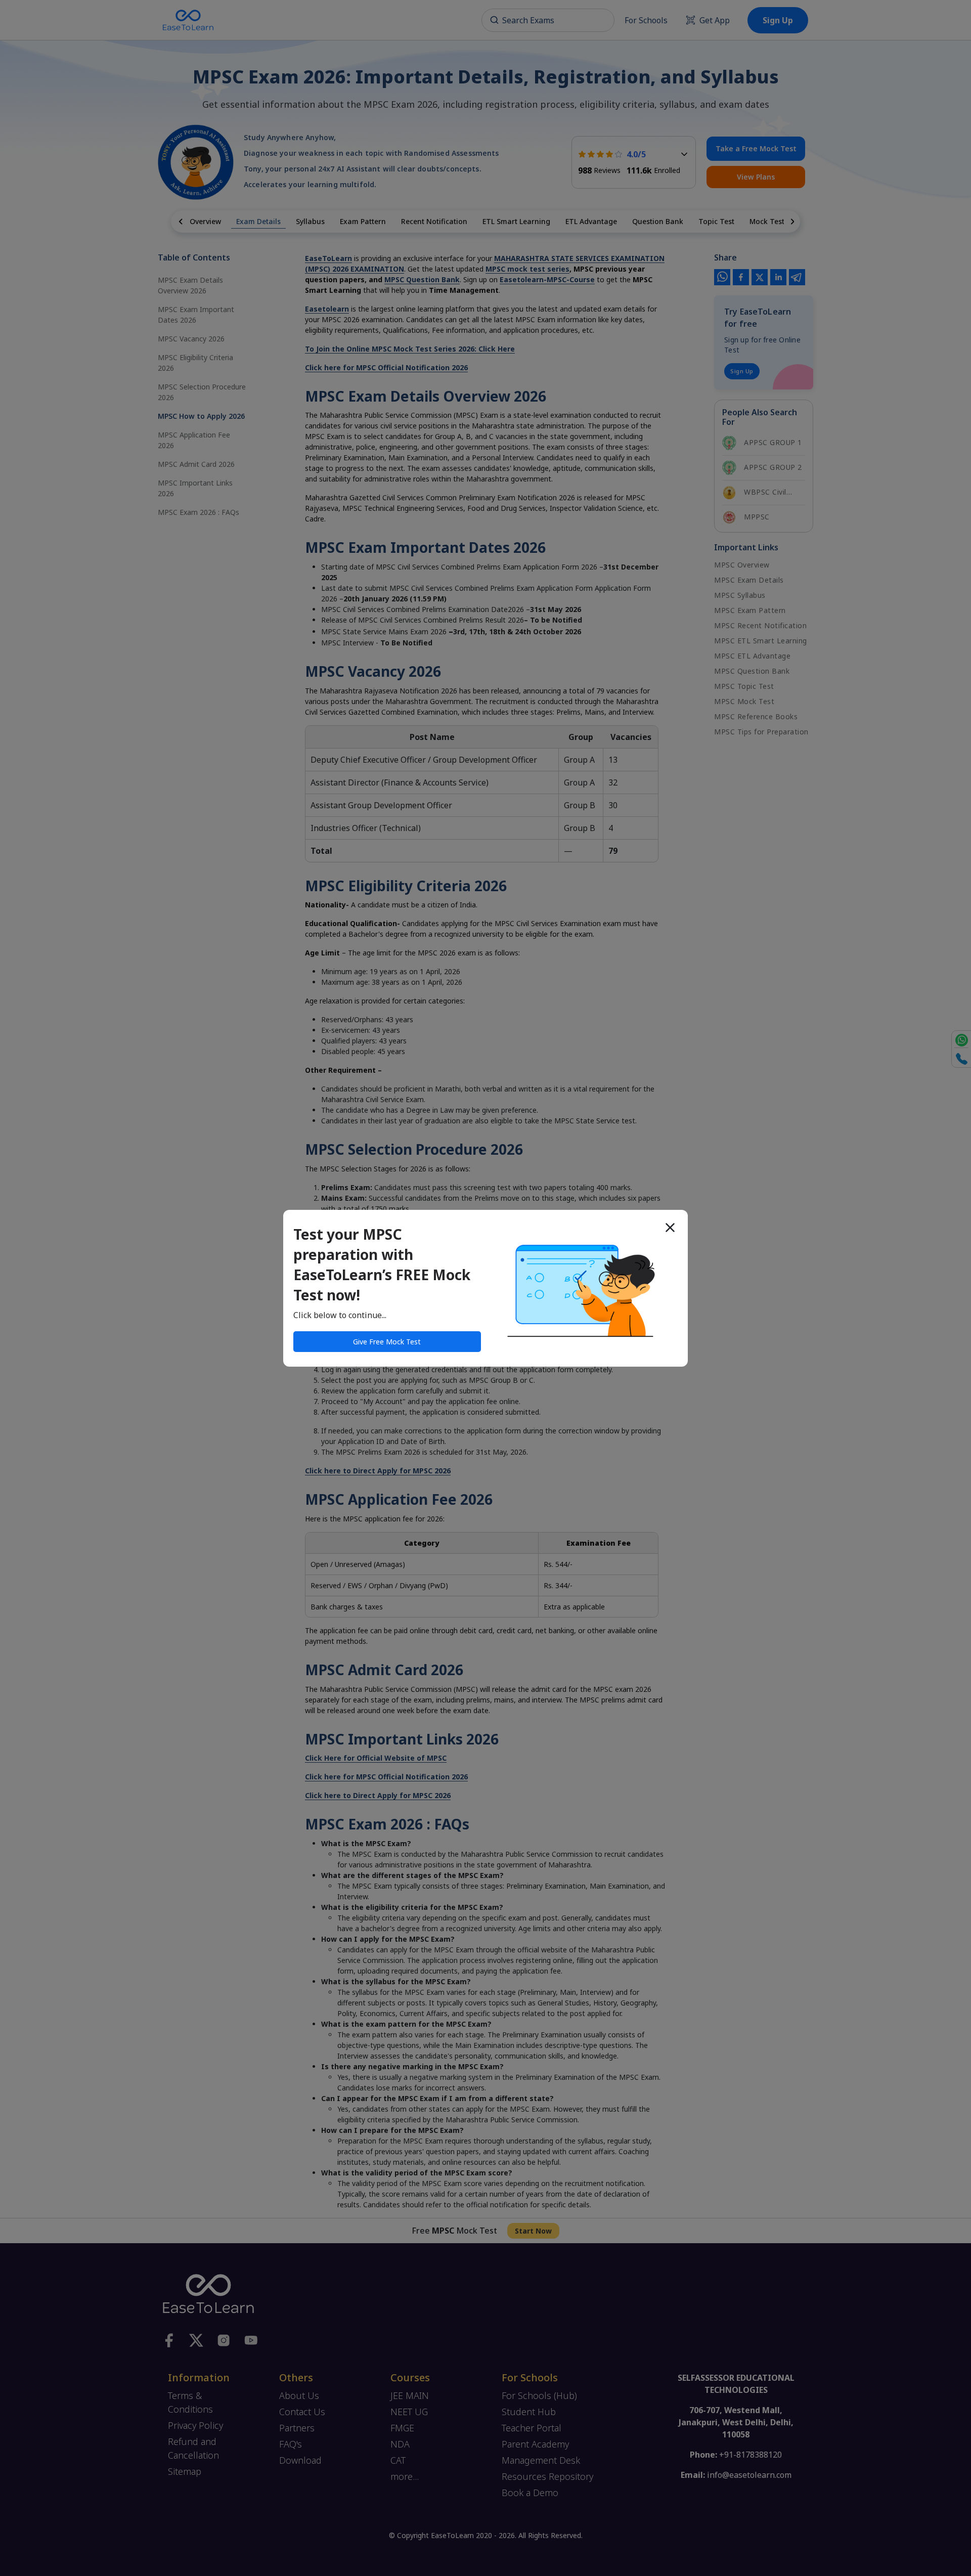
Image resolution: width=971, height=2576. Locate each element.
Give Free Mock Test (387, 1342)
